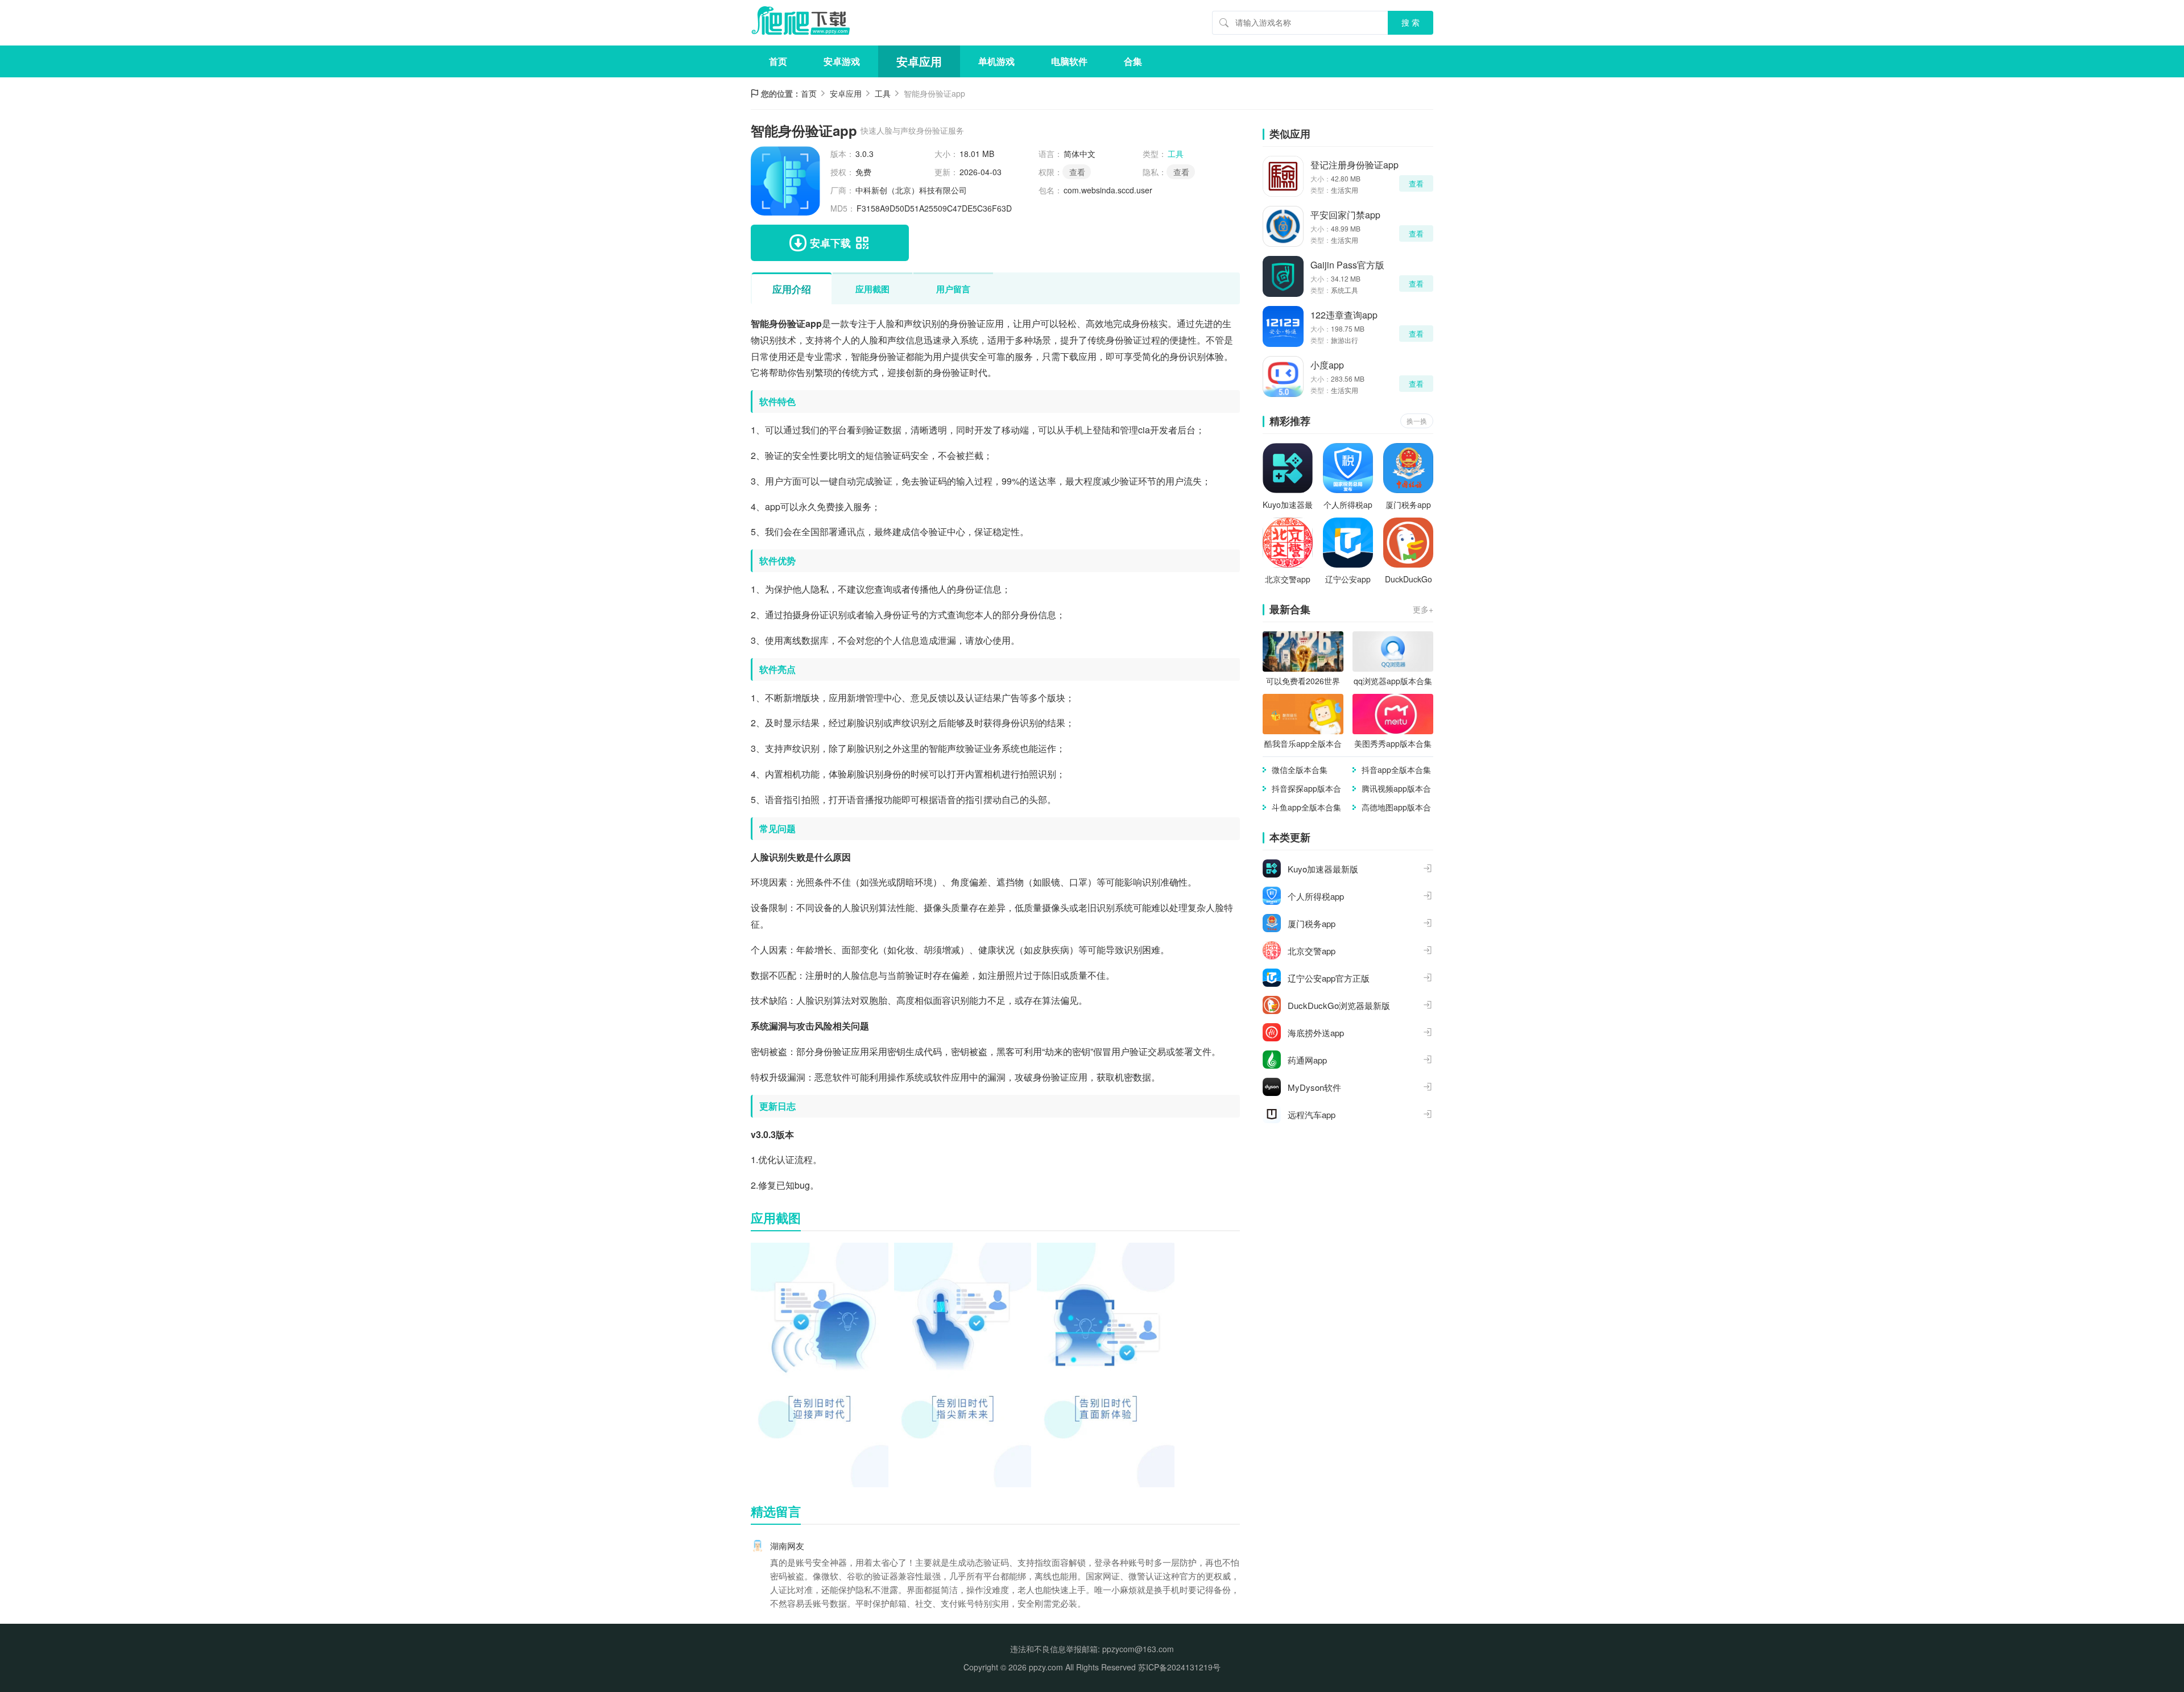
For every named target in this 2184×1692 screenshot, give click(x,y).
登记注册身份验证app (1354, 165)
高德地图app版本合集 (1396, 807)
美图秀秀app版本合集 (1393, 743)
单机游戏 (996, 61)
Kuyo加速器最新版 (1288, 505)
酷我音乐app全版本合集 (1303, 744)
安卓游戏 (842, 61)
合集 (1133, 61)
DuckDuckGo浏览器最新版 (1408, 579)
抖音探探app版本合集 (1306, 789)
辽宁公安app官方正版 (1348, 579)
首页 (778, 61)
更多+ (1423, 609)
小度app (1327, 365)
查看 (1181, 172)
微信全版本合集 (1300, 770)
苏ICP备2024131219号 (1179, 1667)
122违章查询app (1344, 315)
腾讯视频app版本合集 (1396, 789)
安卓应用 (919, 61)
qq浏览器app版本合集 (1393, 681)
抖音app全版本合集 (1396, 770)
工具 (883, 93)
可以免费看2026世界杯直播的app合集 (1303, 681)
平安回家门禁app (1345, 215)
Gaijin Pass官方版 (1347, 265)
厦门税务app (1408, 504)
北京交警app (1288, 579)
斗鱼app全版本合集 (1306, 807)
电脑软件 (1069, 61)
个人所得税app (1348, 505)
